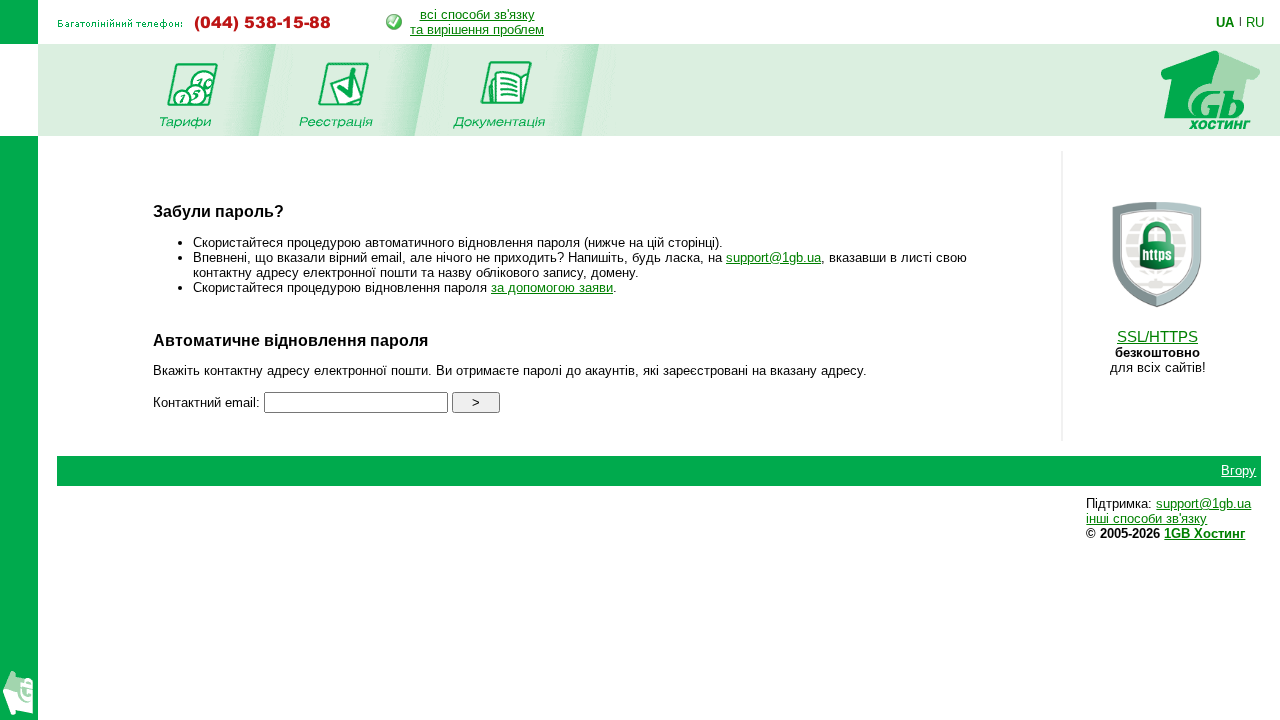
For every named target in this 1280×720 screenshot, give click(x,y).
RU (1255, 22)
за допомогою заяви (552, 287)
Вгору (1238, 470)
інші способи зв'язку (1146, 518)
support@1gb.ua (773, 257)
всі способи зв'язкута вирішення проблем (477, 22)
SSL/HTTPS (1157, 337)
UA (1225, 22)
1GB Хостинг (1204, 533)
